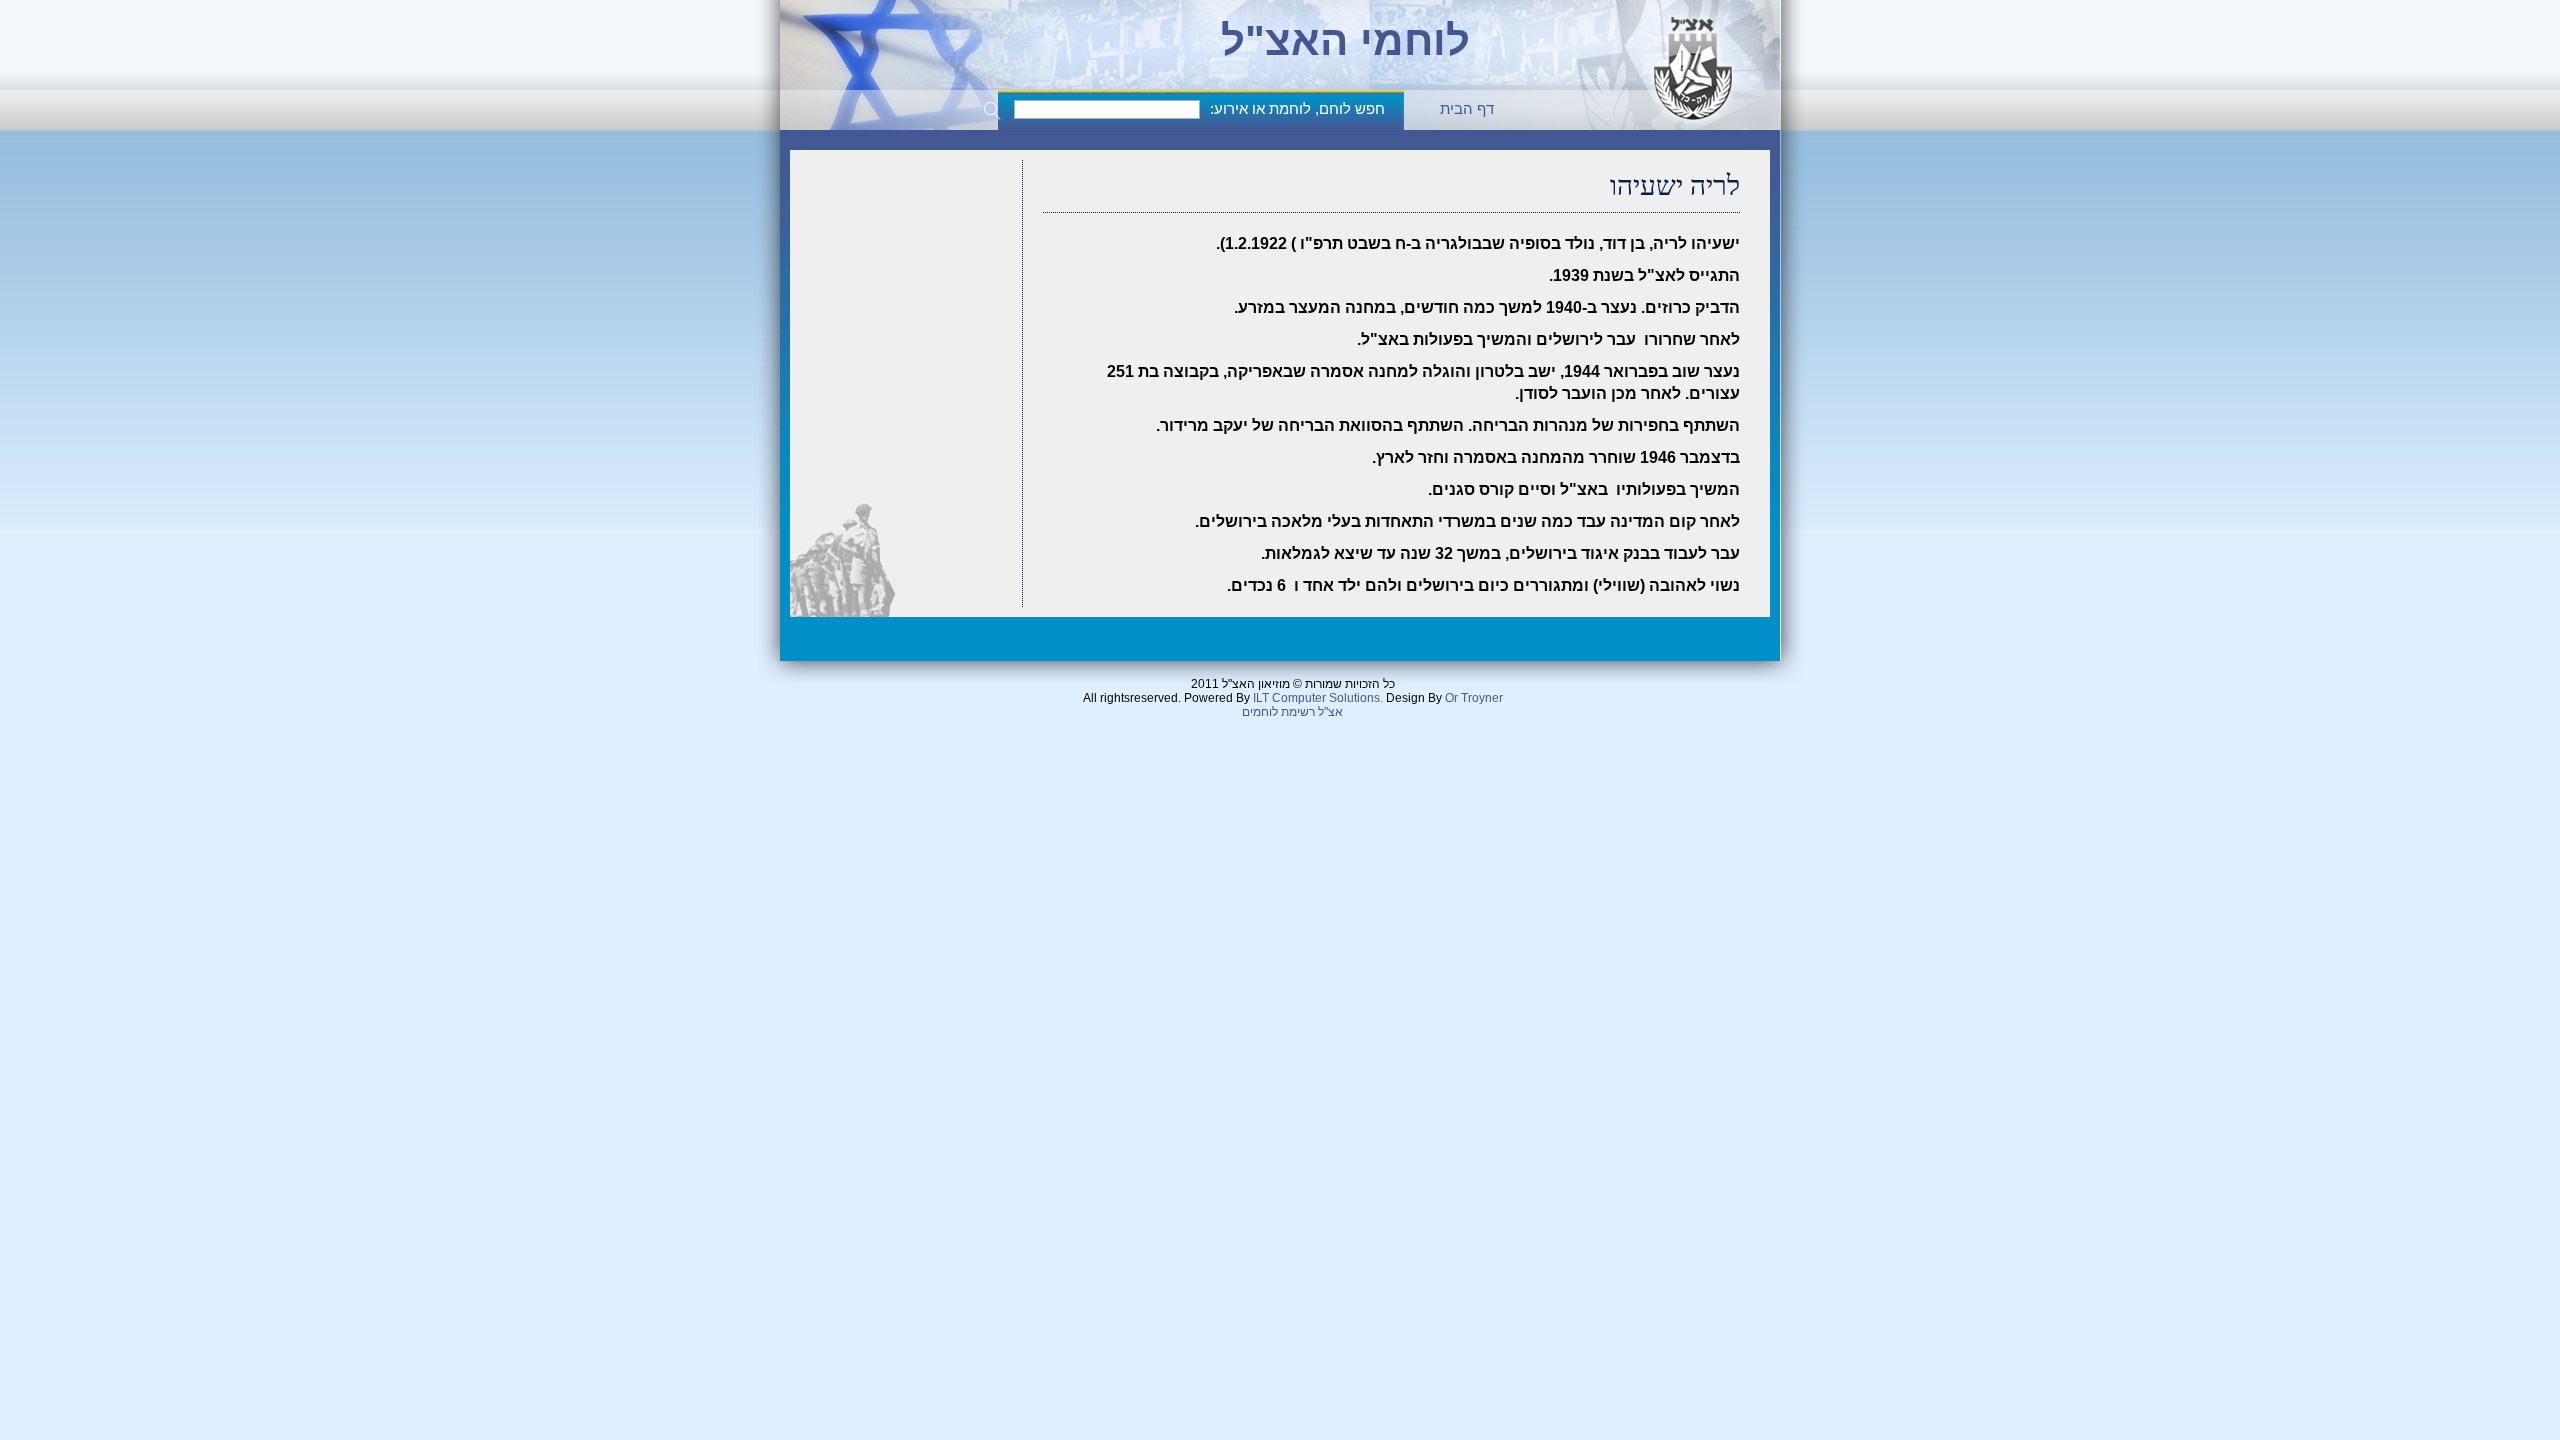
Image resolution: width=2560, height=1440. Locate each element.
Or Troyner (1474, 698)
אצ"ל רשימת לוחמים (1292, 712)
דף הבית (1467, 108)
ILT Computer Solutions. (1318, 698)
